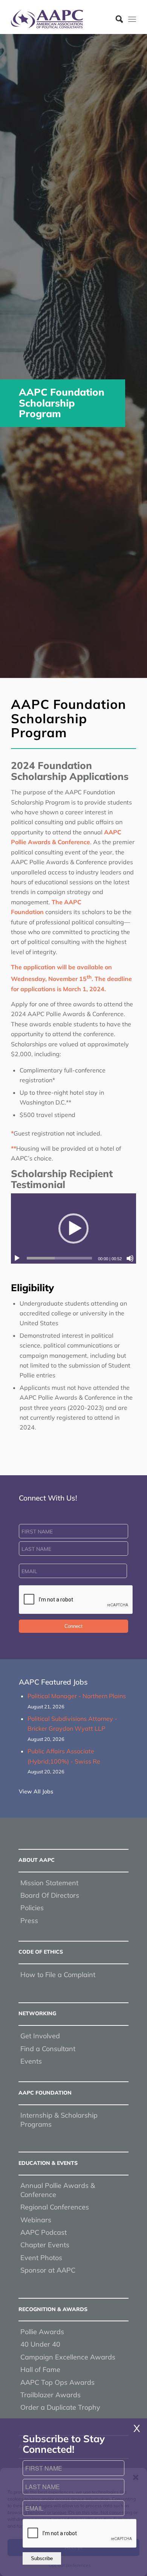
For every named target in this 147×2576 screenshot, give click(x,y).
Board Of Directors (50, 1895)
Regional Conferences (55, 2207)
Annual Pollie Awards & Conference (58, 2190)
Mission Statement (49, 1883)
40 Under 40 (40, 2344)
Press (29, 1921)
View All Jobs (36, 1792)
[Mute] (130, 1258)
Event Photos (41, 2258)
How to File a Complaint (58, 1975)
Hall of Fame (40, 2369)
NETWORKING (37, 2013)
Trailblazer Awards (51, 2395)
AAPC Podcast (44, 2232)
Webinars (36, 2220)
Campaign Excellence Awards (68, 2357)
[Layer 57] (61, 19)
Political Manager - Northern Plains (77, 1696)
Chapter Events (45, 2245)
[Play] (17, 1258)
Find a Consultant (48, 2049)
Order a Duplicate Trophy (60, 2407)
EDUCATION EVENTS (48, 2163)
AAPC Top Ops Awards (57, 2382)
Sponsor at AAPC (48, 2270)
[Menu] (132, 19)
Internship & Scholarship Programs (59, 2120)
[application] (73, 1228)
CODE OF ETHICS (41, 1952)
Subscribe (42, 2558)
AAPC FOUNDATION (45, 2093)
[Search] (116, 19)
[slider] (59, 1258)
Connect (73, 1626)
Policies (32, 1908)
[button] (73, 1228)
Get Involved (40, 2036)
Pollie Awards (42, 2332)
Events (31, 2061)
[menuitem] (116, 19)
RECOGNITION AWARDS (53, 2309)
